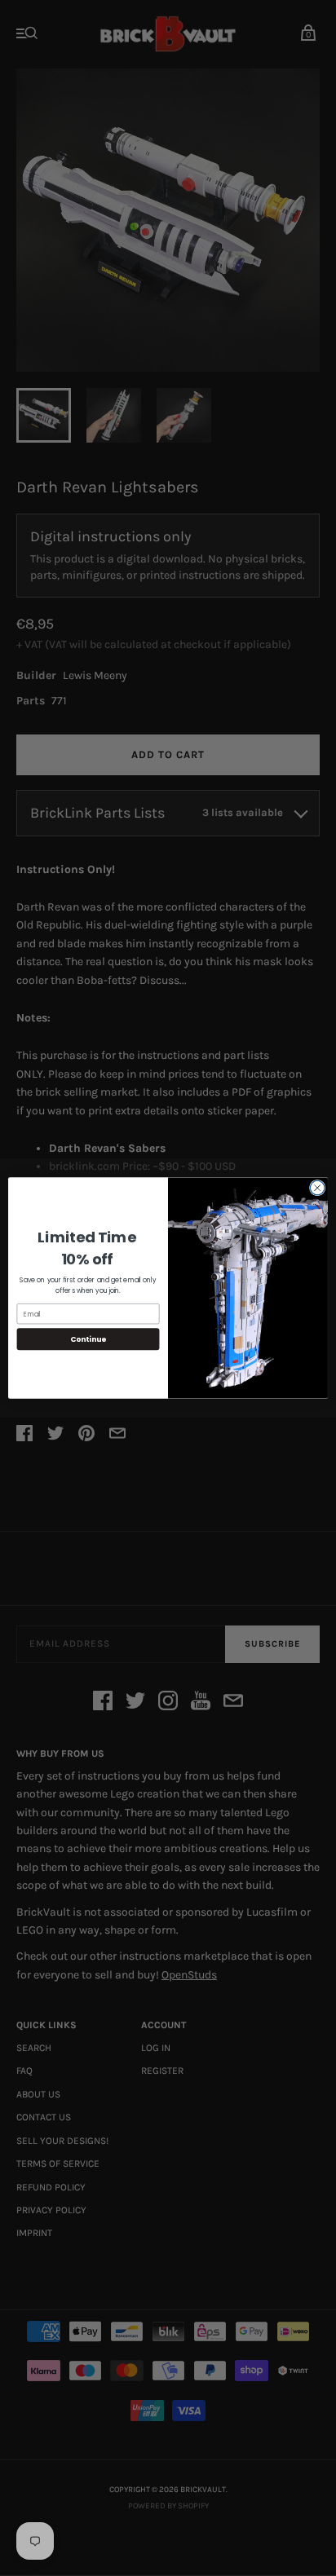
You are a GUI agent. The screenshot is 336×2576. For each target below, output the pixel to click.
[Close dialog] (317, 1188)
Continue (88, 1339)
